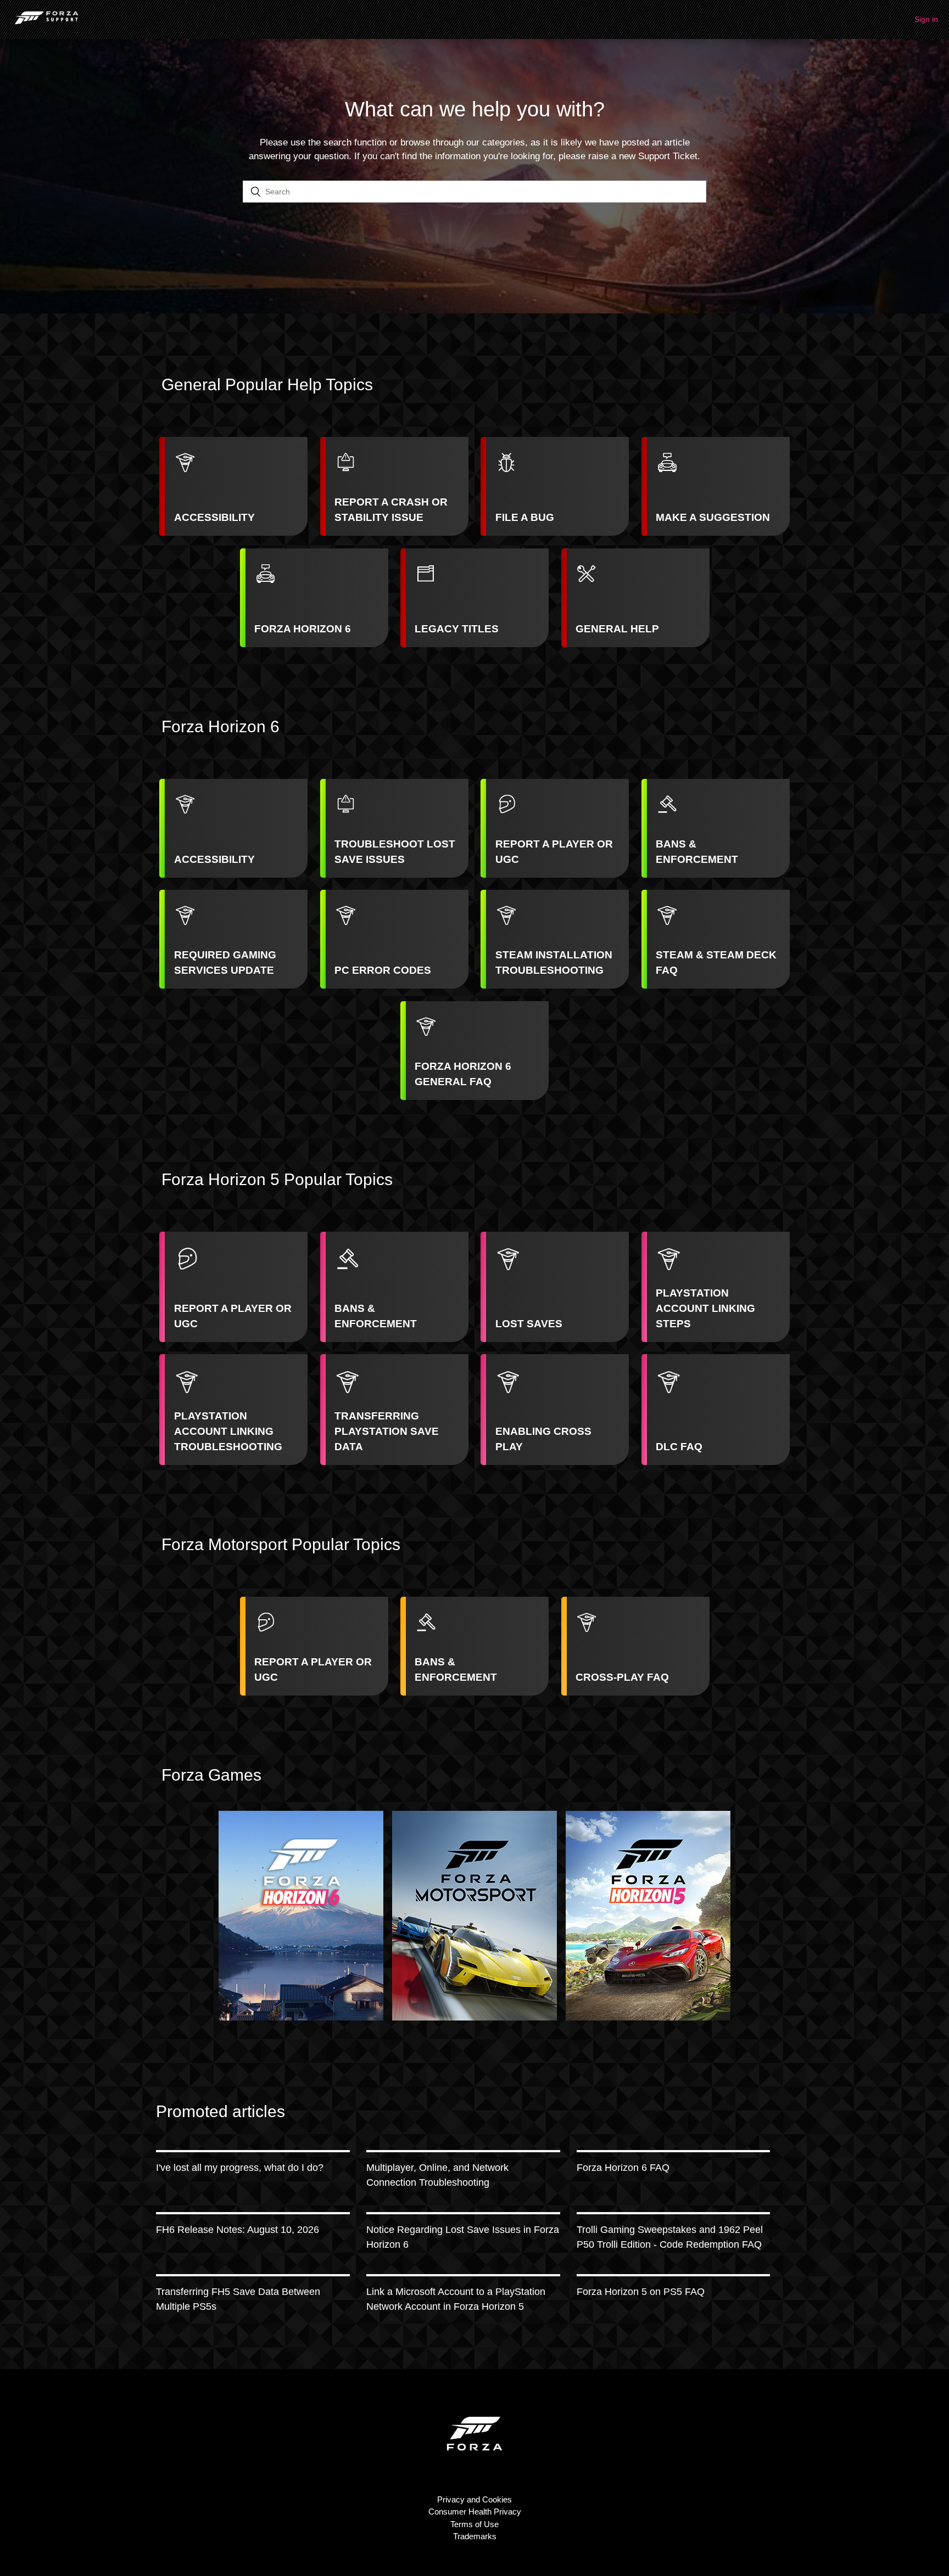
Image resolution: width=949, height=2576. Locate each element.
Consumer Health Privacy (475, 2512)
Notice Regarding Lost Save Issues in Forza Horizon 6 (463, 2237)
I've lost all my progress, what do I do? (240, 2168)
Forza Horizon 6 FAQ (623, 2168)
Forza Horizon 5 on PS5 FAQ (641, 2292)
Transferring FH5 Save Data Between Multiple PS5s (238, 2299)
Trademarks (475, 2536)
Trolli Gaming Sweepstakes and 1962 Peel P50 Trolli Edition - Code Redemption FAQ (670, 2237)
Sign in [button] (926, 19)
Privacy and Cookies (474, 2499)
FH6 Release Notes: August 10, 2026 (238, 2230)
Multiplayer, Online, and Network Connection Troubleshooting (437, 2175)
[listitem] (233, 486)
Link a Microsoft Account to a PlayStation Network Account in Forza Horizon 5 (456, 2299)
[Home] (46, 25)
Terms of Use (474, 2524)
